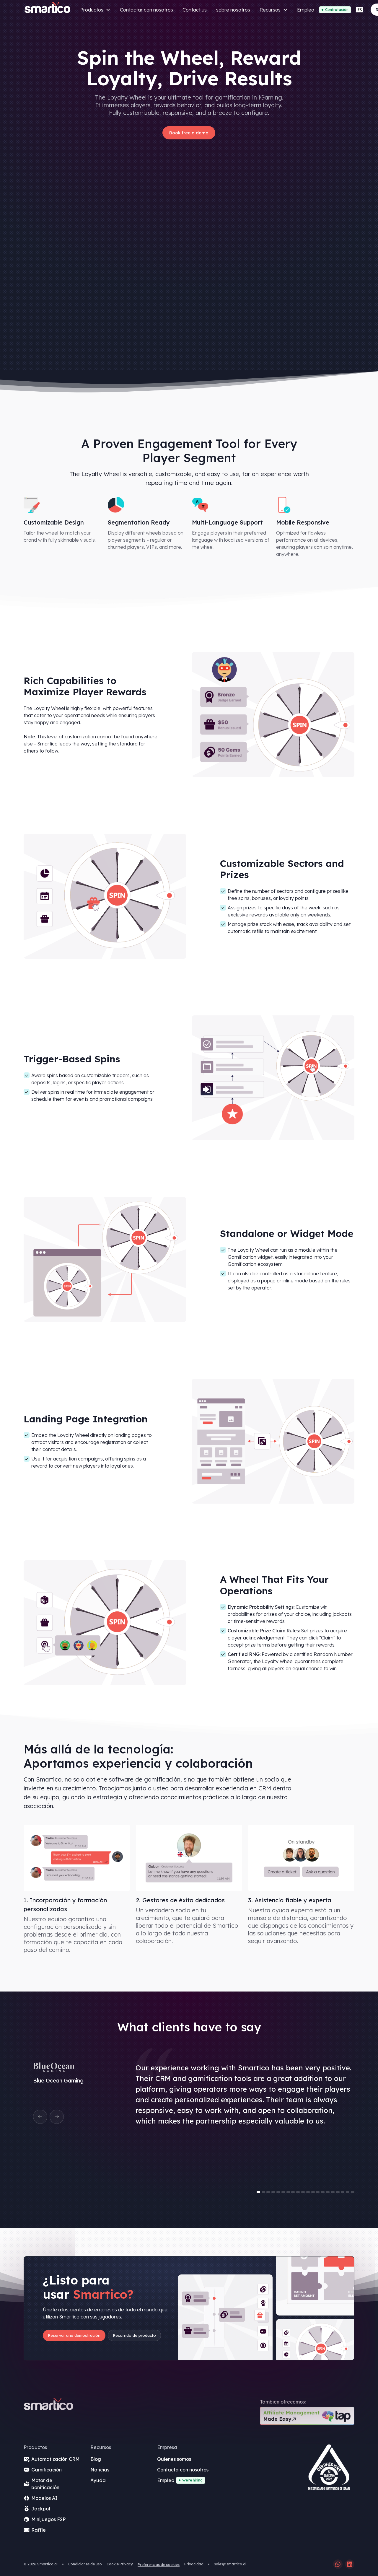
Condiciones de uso (85, 2564)
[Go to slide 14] (323, 2192)
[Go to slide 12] (313, 2192)
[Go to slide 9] (298, 2192)
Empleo (306, 10)
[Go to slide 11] (308, 2192)
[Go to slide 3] (268, 2192)
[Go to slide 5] (278, 2192)
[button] (95, 10)
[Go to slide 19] (348, 2192)
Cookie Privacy (120, 2564)
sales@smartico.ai (230, 2564)
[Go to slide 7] (288, 2192)
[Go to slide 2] (263, 2192)
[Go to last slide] (40, 2117)
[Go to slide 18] (343, 2192)
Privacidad (194, 2564)
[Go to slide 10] (303, 2192)
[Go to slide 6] (283, 2192)
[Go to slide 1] (258, 2192)
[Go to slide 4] (273, 2192)
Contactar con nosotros (146, 10)
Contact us (195, 10)
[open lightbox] (329, 2469)
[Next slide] (57, 2117)
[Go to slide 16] (333, 2192)
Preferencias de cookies (159, 2565)
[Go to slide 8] (293, 2192)
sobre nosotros (233, 10)
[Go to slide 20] (353, 2192)
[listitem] (189, 2124)
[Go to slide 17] (338, 2192)
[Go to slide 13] (318, 2192)
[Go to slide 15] (328, 2192)
